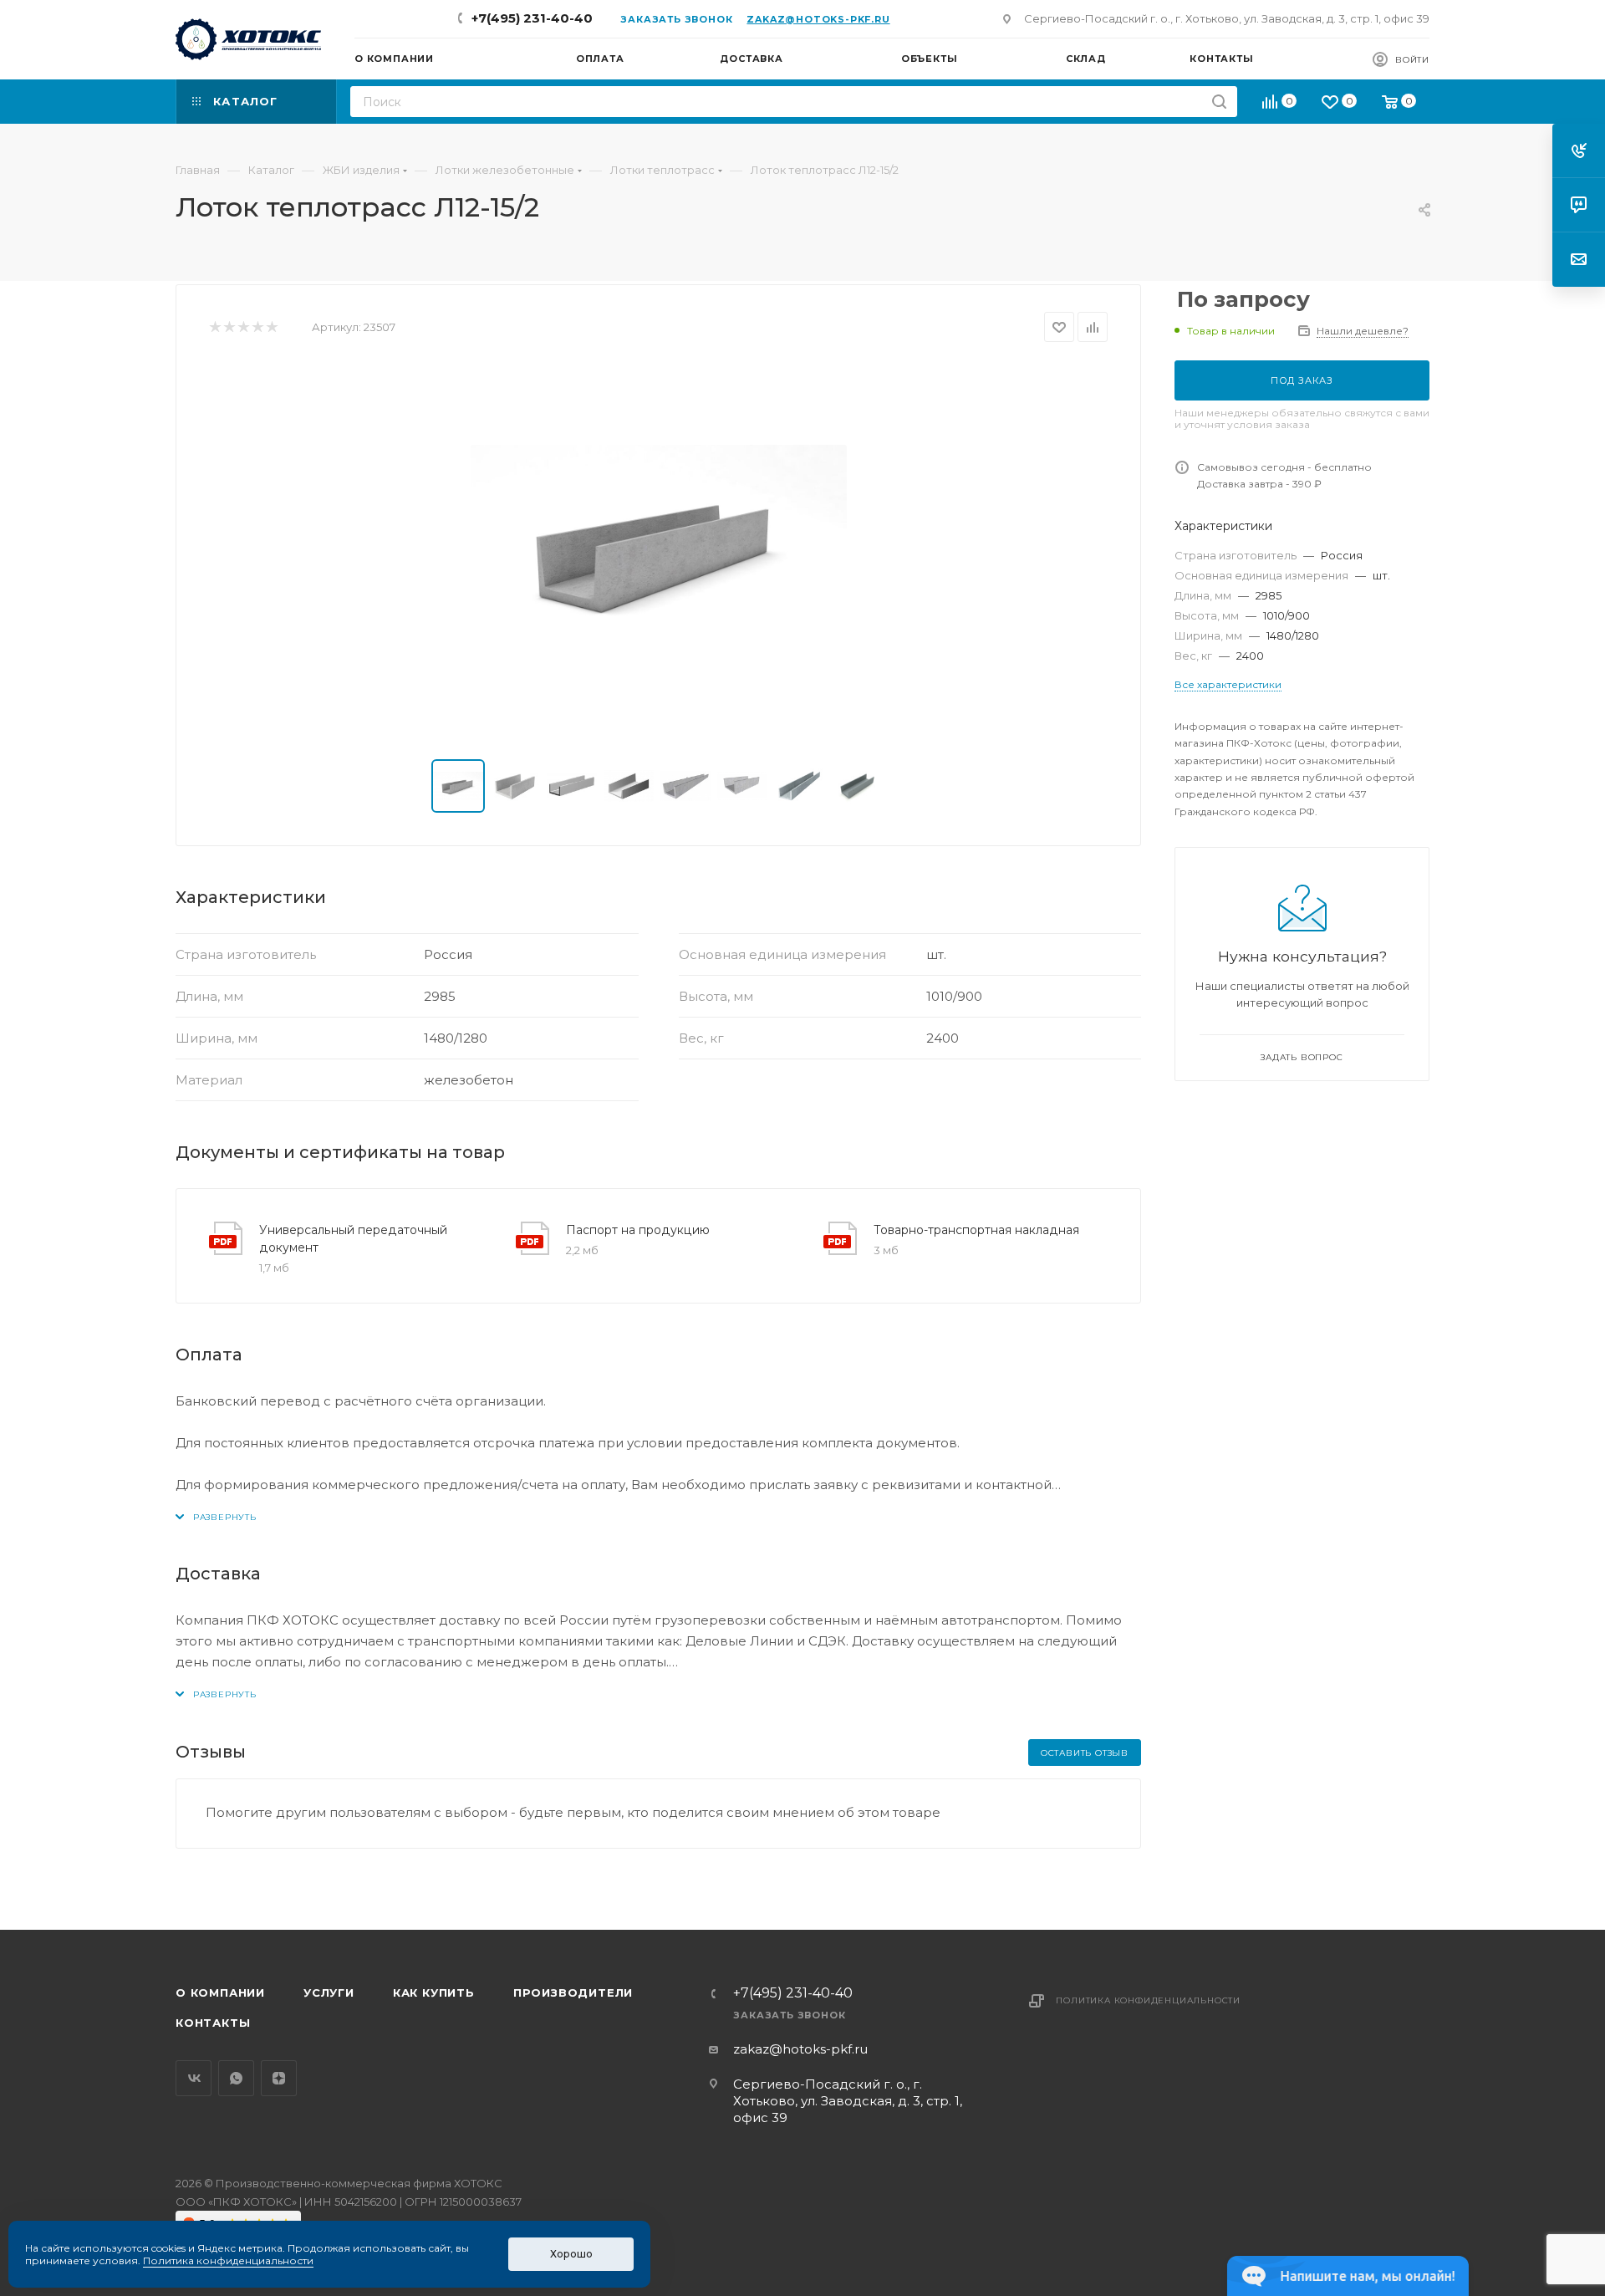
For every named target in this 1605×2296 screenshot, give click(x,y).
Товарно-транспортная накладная (976, 1230)
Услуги (329, 1992)
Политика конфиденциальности (1148, 2000)
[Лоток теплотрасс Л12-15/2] (659, 551)
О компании (220, 1992)
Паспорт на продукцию (638, 1230)
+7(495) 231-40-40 (532, 18)
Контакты (213, 2023)
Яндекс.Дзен (279, 2078)
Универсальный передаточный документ (353, 1239)
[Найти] (1219, 102)
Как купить (434, 1992)
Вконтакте (194, 2078)
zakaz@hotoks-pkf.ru (818, 19)
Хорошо (571, 2254)
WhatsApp (236, 2078)
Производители (573, 1992)
